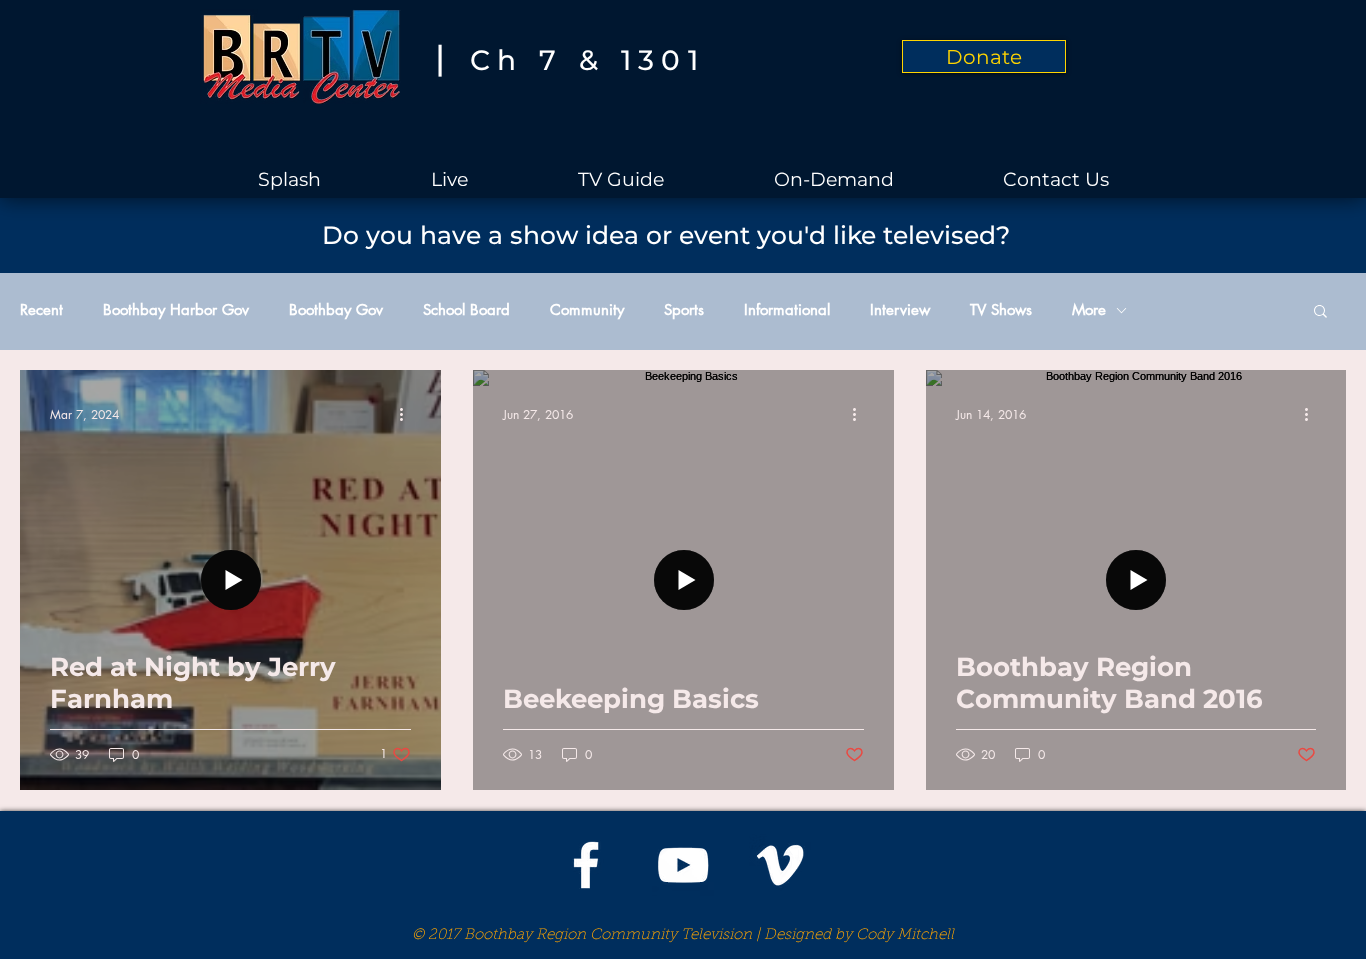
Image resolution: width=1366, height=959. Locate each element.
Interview (900, 310)
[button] (1320, 312)
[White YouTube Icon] (683, 865)
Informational (787, 310)
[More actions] (408, 414)
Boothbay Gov (336, 310)
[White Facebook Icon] (586, 865)
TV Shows (1001, 310)
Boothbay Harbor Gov (176, 310)
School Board (466, 310)
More (1089, 310)
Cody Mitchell (905, 935)
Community (587, 310)
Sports (684, 310)
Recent (41, 310)
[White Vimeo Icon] (780, 865)
